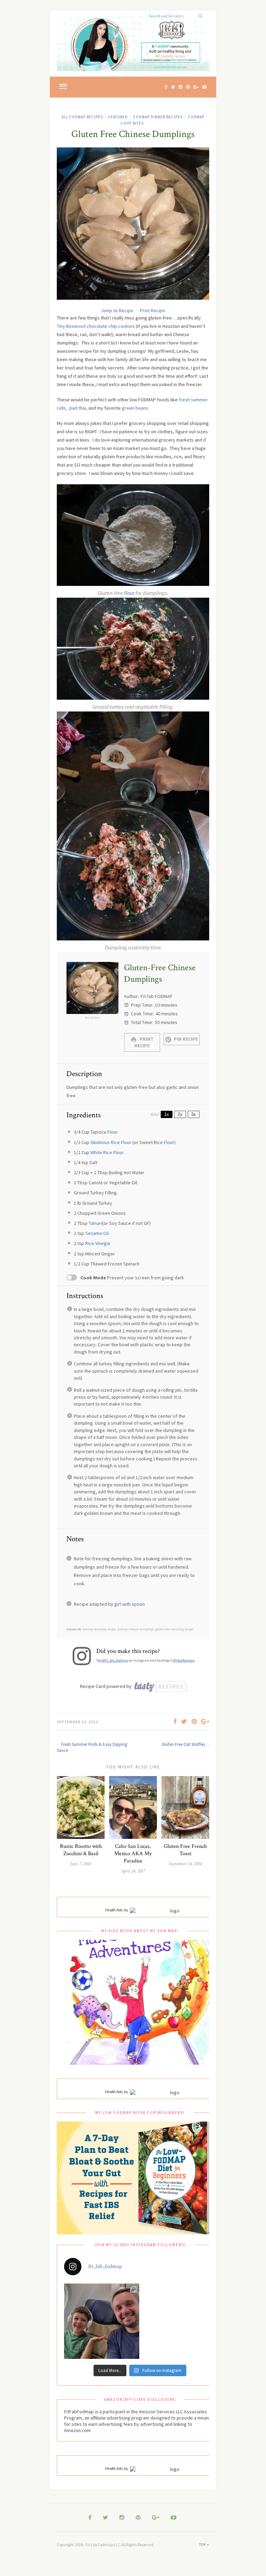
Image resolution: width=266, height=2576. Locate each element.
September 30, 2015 (78, 1722)
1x (167, 1114)
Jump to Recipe (117, 310)
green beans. (136, 408)
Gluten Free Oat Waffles (184, 1744)
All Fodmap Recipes (82, 117)
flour (129, 593)
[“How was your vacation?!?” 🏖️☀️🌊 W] (102, 2321)
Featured (118, 117)
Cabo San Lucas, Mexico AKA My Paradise (133, 1854)
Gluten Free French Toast (185, 1850)
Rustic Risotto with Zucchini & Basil (81, 1850)
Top (203, 2545)
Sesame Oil (97, 1233)
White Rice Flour (107, 1152)
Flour (113, 1132)
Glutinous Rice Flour (111, 1142)
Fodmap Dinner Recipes (158, 117)
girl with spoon (130, 1604)
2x (180, 1114)
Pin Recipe (185, 1039)
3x (194, 1114)
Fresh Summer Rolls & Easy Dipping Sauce (92, 1747)
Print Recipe (153, 310)
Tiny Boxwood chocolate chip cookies (96, 326)
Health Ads (114, 1910)
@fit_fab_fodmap (115, 1660)
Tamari (95, 1223)
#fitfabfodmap (184, 1660)
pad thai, (78, 408)
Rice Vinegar (98, 1243)
